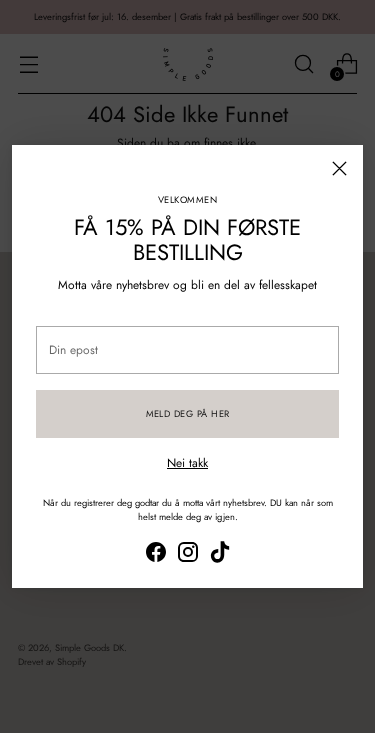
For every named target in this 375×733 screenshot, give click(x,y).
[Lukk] (339, 168)
